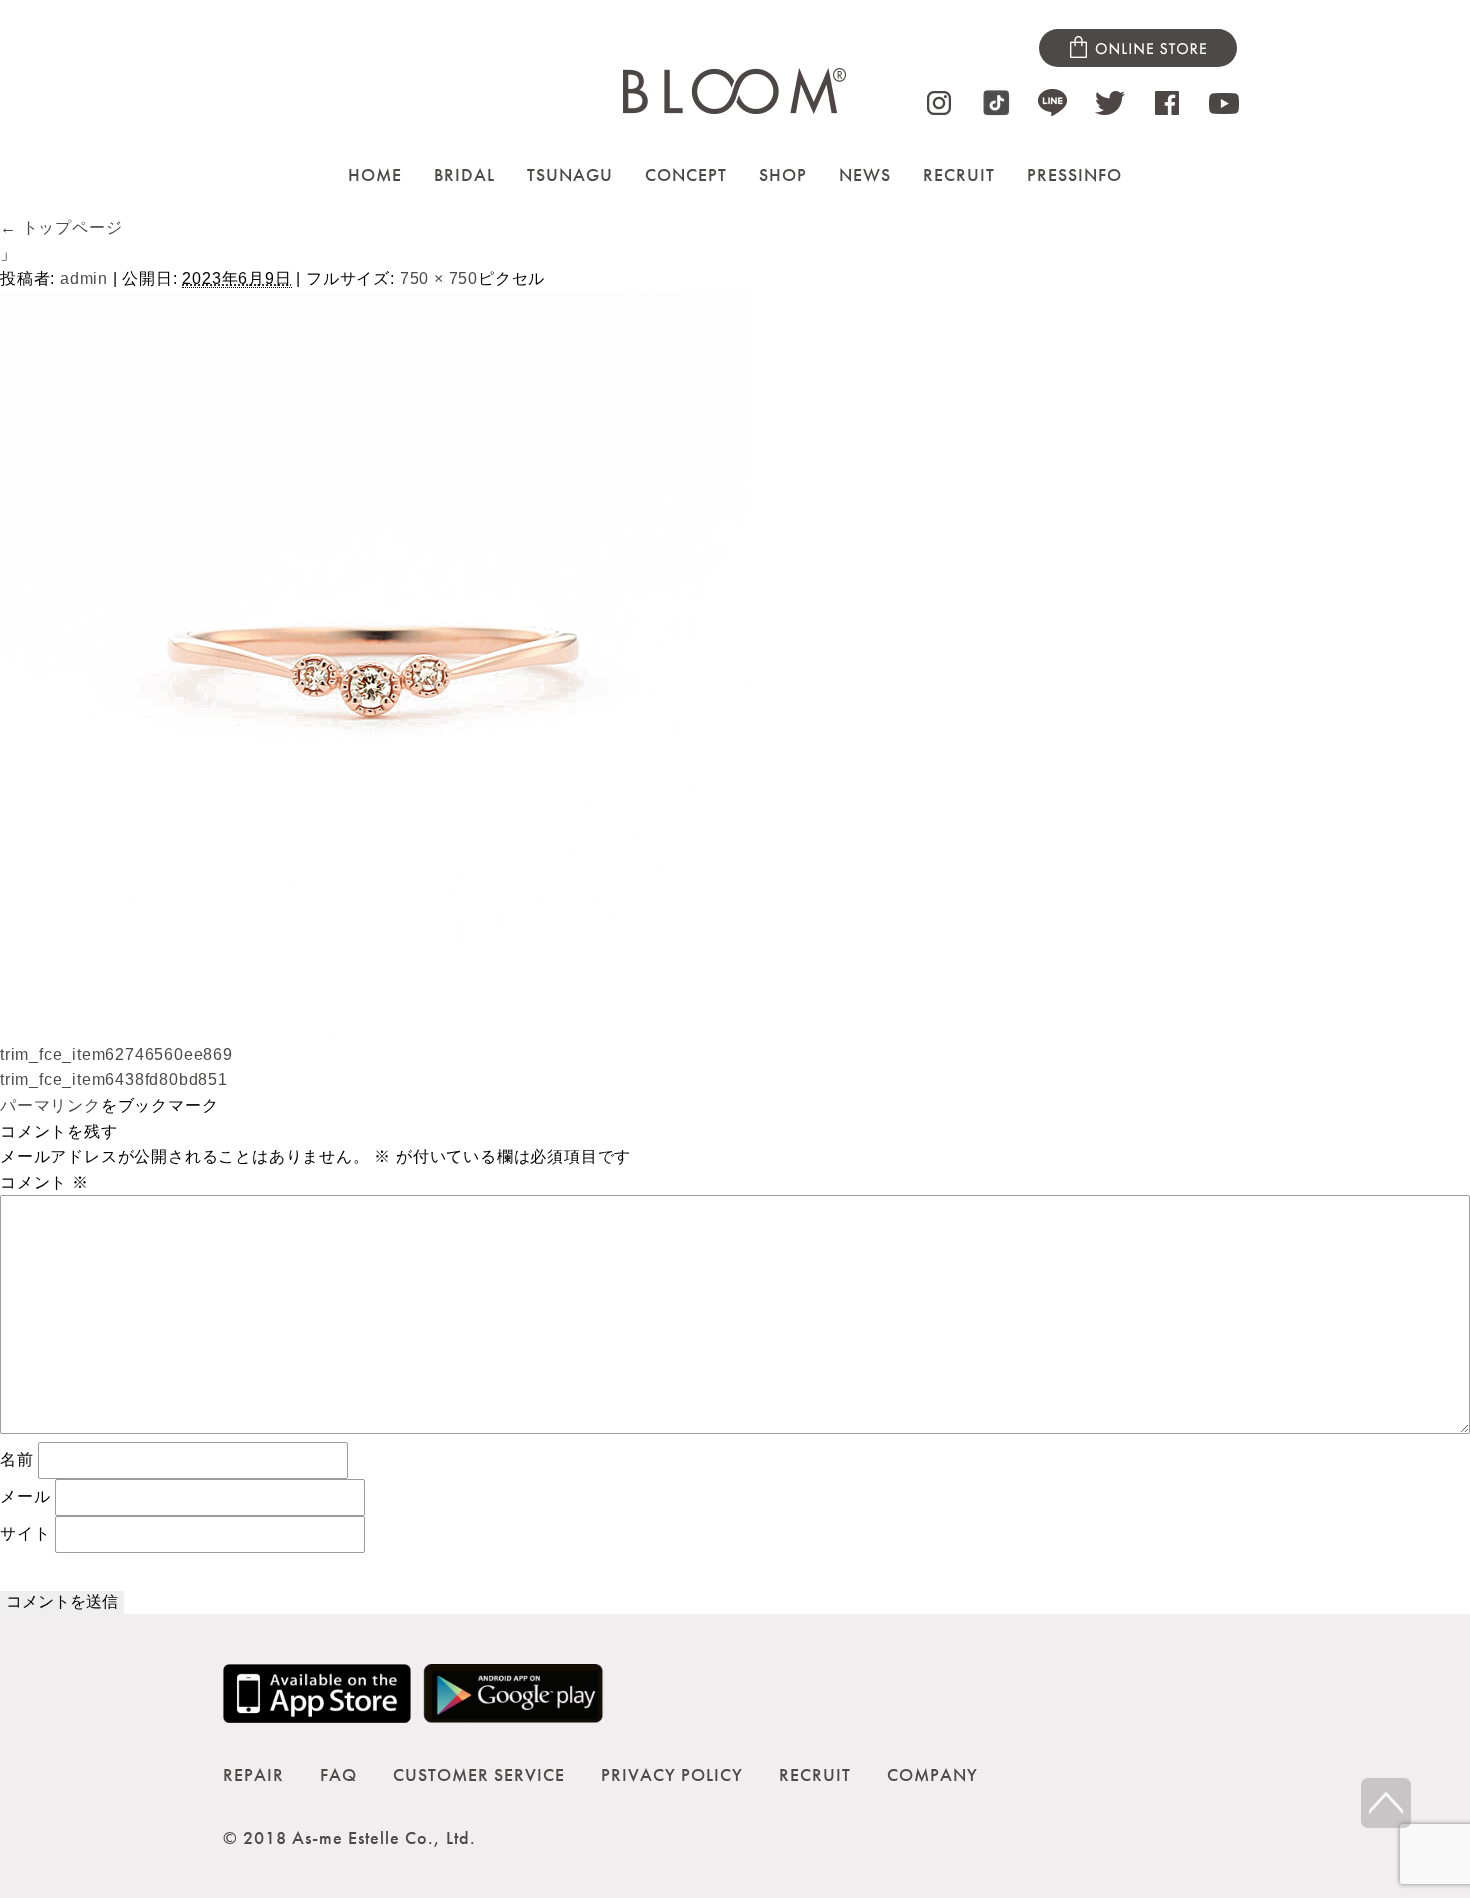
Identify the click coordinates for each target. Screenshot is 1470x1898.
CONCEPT (686, 174)
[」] (375, 1028)
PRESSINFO (1074, 174)
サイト (25, 1532)
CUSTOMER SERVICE (479, 1774)
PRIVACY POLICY (672, 1774)
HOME (375, 174)
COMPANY (932, 1774)
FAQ (338, 1774)
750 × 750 (439, 278)
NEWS (865, 174)
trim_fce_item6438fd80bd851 (114, 1079)
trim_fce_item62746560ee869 (116, 1054)
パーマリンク (50, 1105)
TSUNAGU (570, 174)
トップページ (61, 227)
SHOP (783, 174)
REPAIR (253, 1774)
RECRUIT (959, 174)
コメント (44, 1182)
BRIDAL (464, 174)
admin (84, 278)
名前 (17, 1458)
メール (25, 1495)
